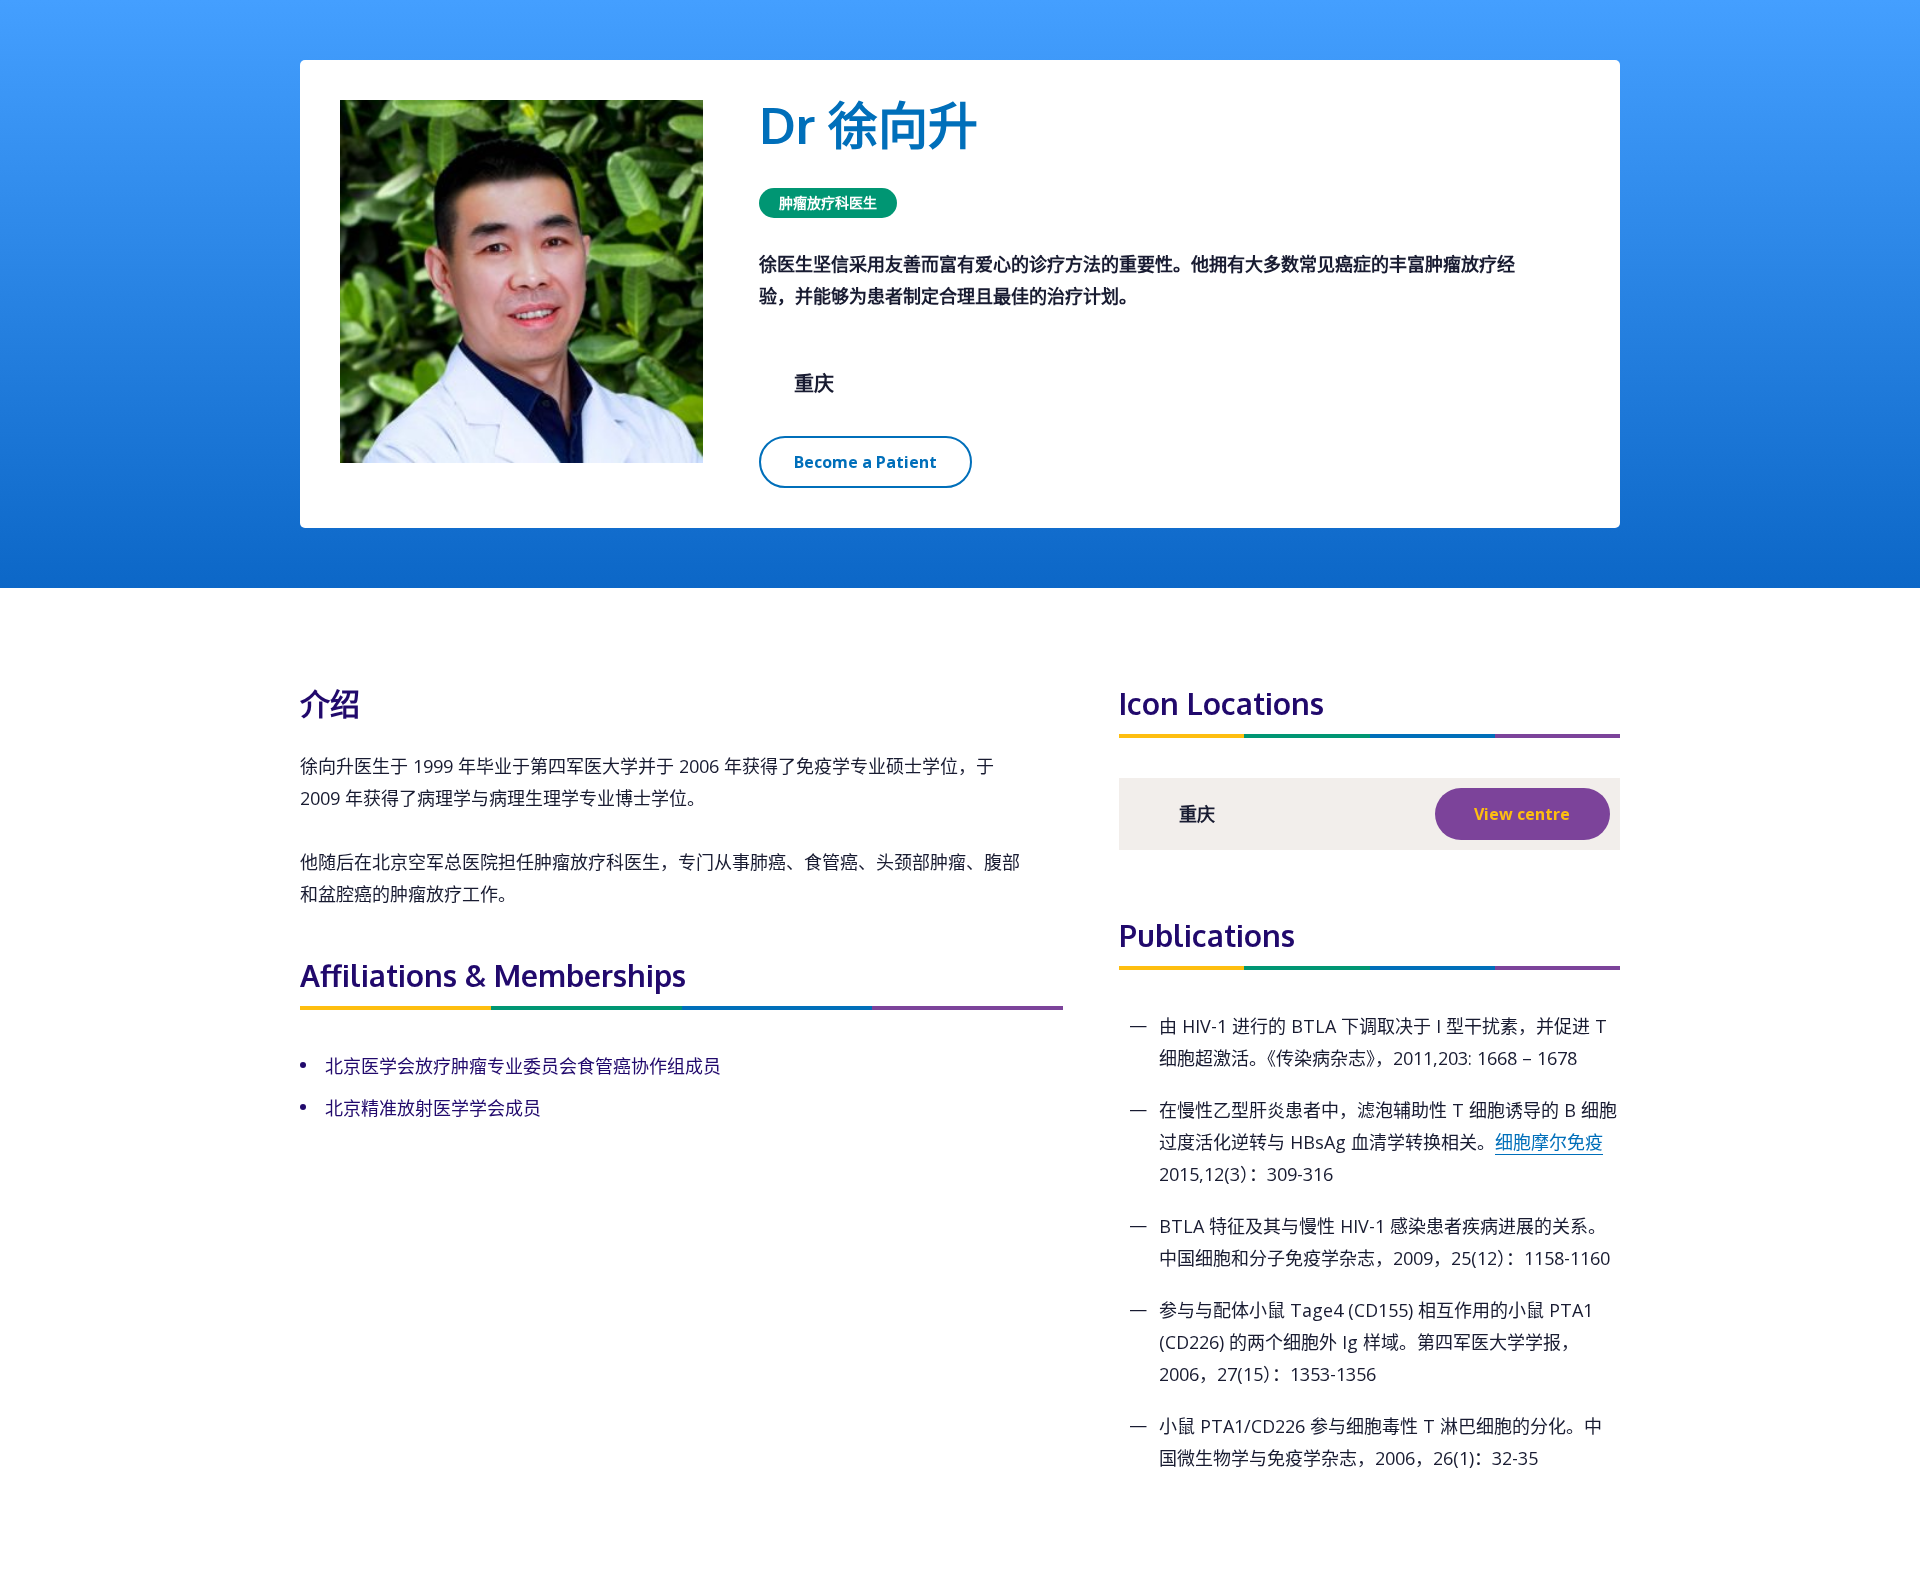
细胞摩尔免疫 (1549, 1142)
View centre (1522, 814)
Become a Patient (865, 462)
